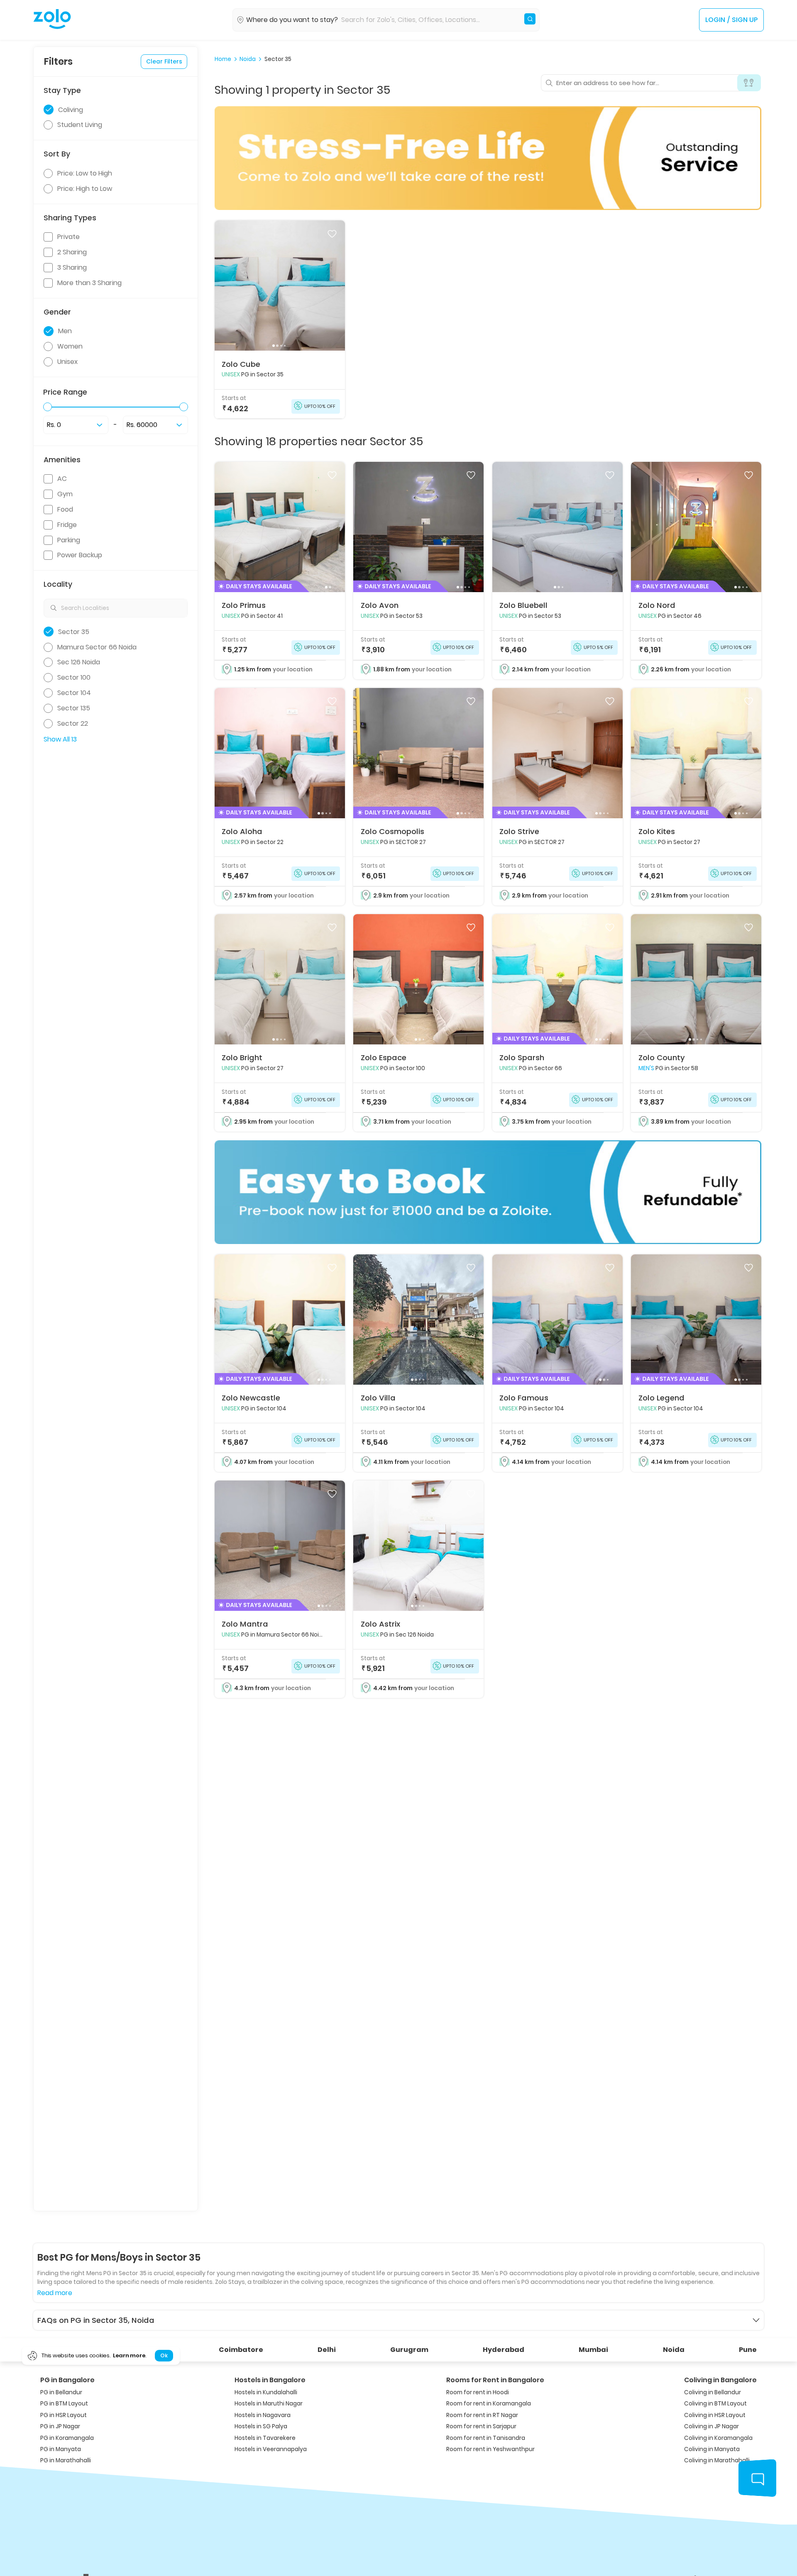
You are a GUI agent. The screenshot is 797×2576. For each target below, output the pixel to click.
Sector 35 (278, 59)
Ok (164, 2356)
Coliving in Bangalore (720, 2380)
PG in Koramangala (67, 2438)
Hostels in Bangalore (270, 2380)
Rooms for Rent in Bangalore (495, 2380)
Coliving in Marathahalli (717, 2460)
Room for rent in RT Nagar (482, 2415)
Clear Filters (164, 61)
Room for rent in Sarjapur (481, 2426)
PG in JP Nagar (60, 2426)
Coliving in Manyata (712, 2449)
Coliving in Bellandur (713, 2392)
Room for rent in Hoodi (478, 2392)
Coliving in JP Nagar (711, 2426)
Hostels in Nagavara (263, 2415)
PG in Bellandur (61, 2392)
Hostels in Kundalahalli (266, 2392)
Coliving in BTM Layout (715, 2404)
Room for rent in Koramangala (489, 2404)
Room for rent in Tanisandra (486, 2438)
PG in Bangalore (67, 2380)
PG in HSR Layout (64, 2415)
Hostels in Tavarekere (265, 2438)
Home (223, 59)
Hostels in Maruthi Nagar (269, 2404)
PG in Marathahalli (66, 2460)
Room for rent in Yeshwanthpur (490, 2449)
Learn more (129, 2356)
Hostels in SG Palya (261, 2426)
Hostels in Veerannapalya (271, 2449)
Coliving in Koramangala (718, 2438)
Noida (248, 59)
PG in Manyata (61, 2449)
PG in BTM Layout (64, 2404)
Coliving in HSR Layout (715, 2415)
